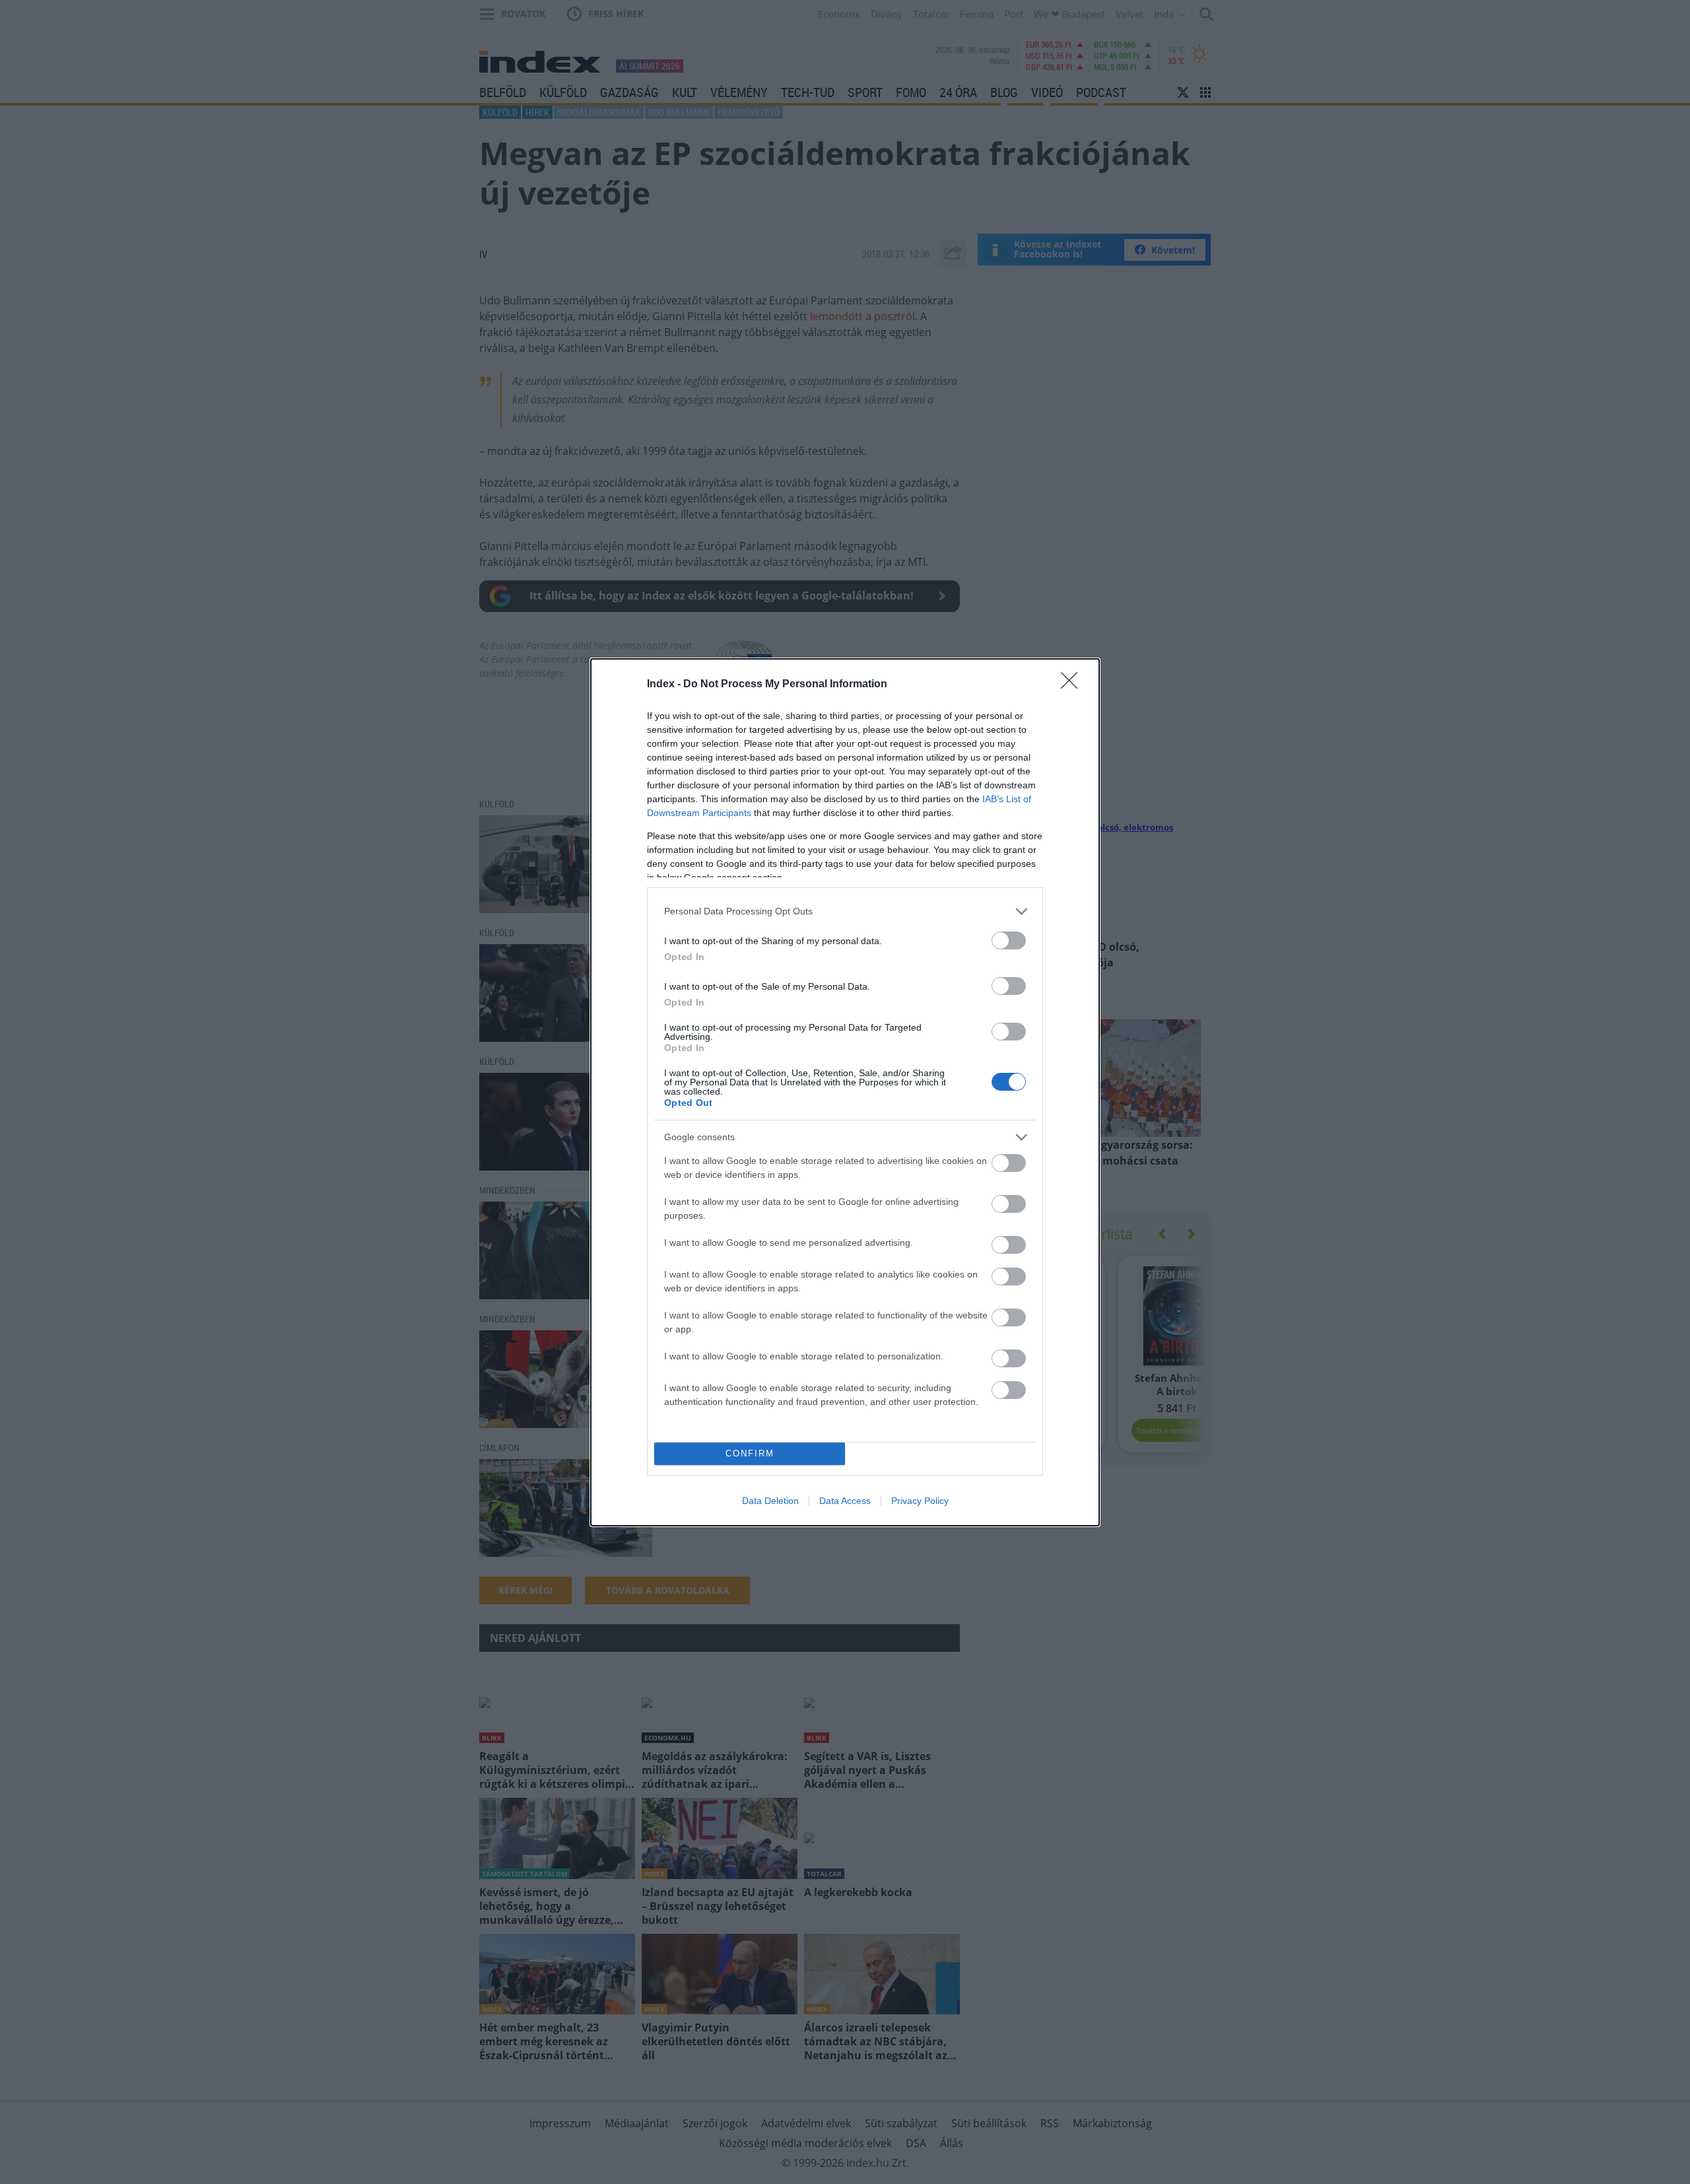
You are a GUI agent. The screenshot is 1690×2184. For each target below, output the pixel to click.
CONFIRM (750, 1453)
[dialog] (845, 1092)
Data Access (845, 1501)
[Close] (1073, 685)
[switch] (1009, 940)
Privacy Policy (920, 1501)
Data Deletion (770, 1501)
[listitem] (845, 911)
